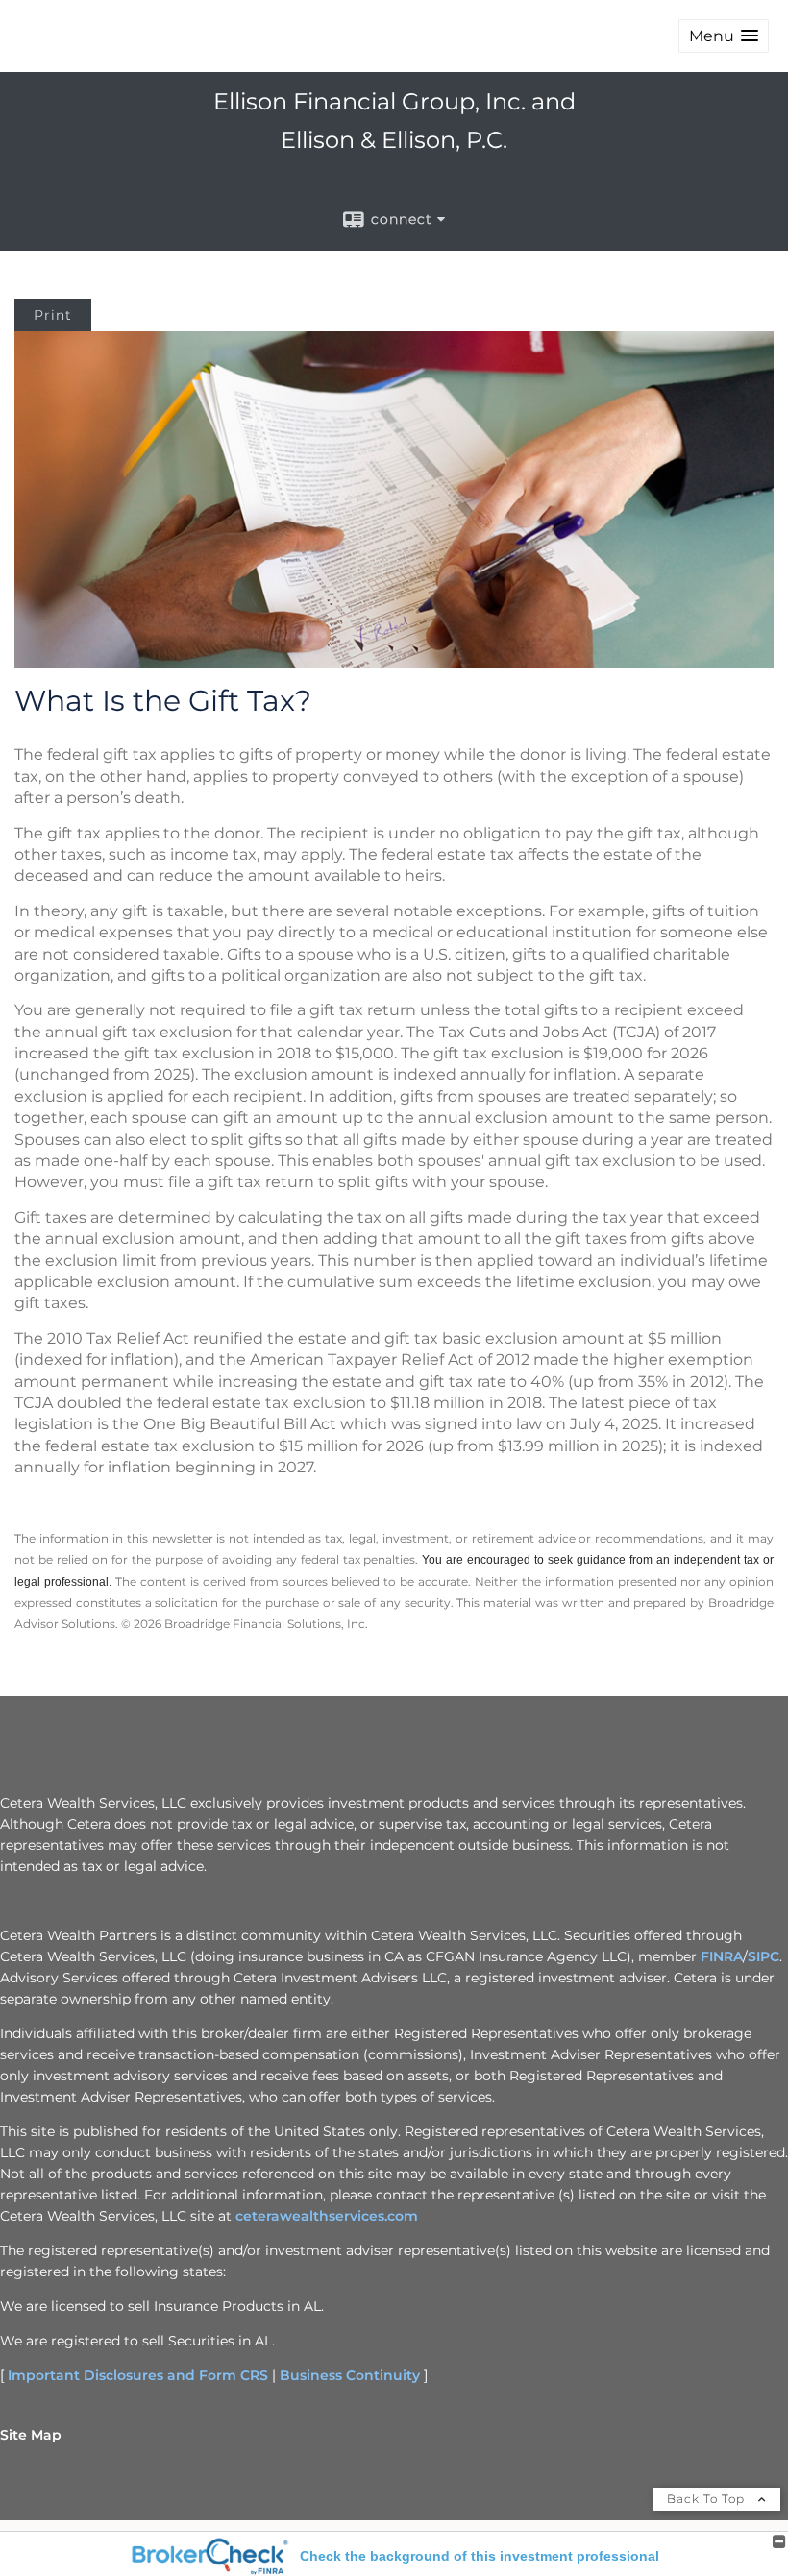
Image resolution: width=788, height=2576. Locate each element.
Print (53, 315)
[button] (724, 36)
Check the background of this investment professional (480, 2556)
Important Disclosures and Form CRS (138, 2375)
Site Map (31, 2435)
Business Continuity (350, 2375)
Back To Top (708, 2499)
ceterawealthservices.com (327, 2216)
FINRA (722, 1956)
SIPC (763, 1956)
